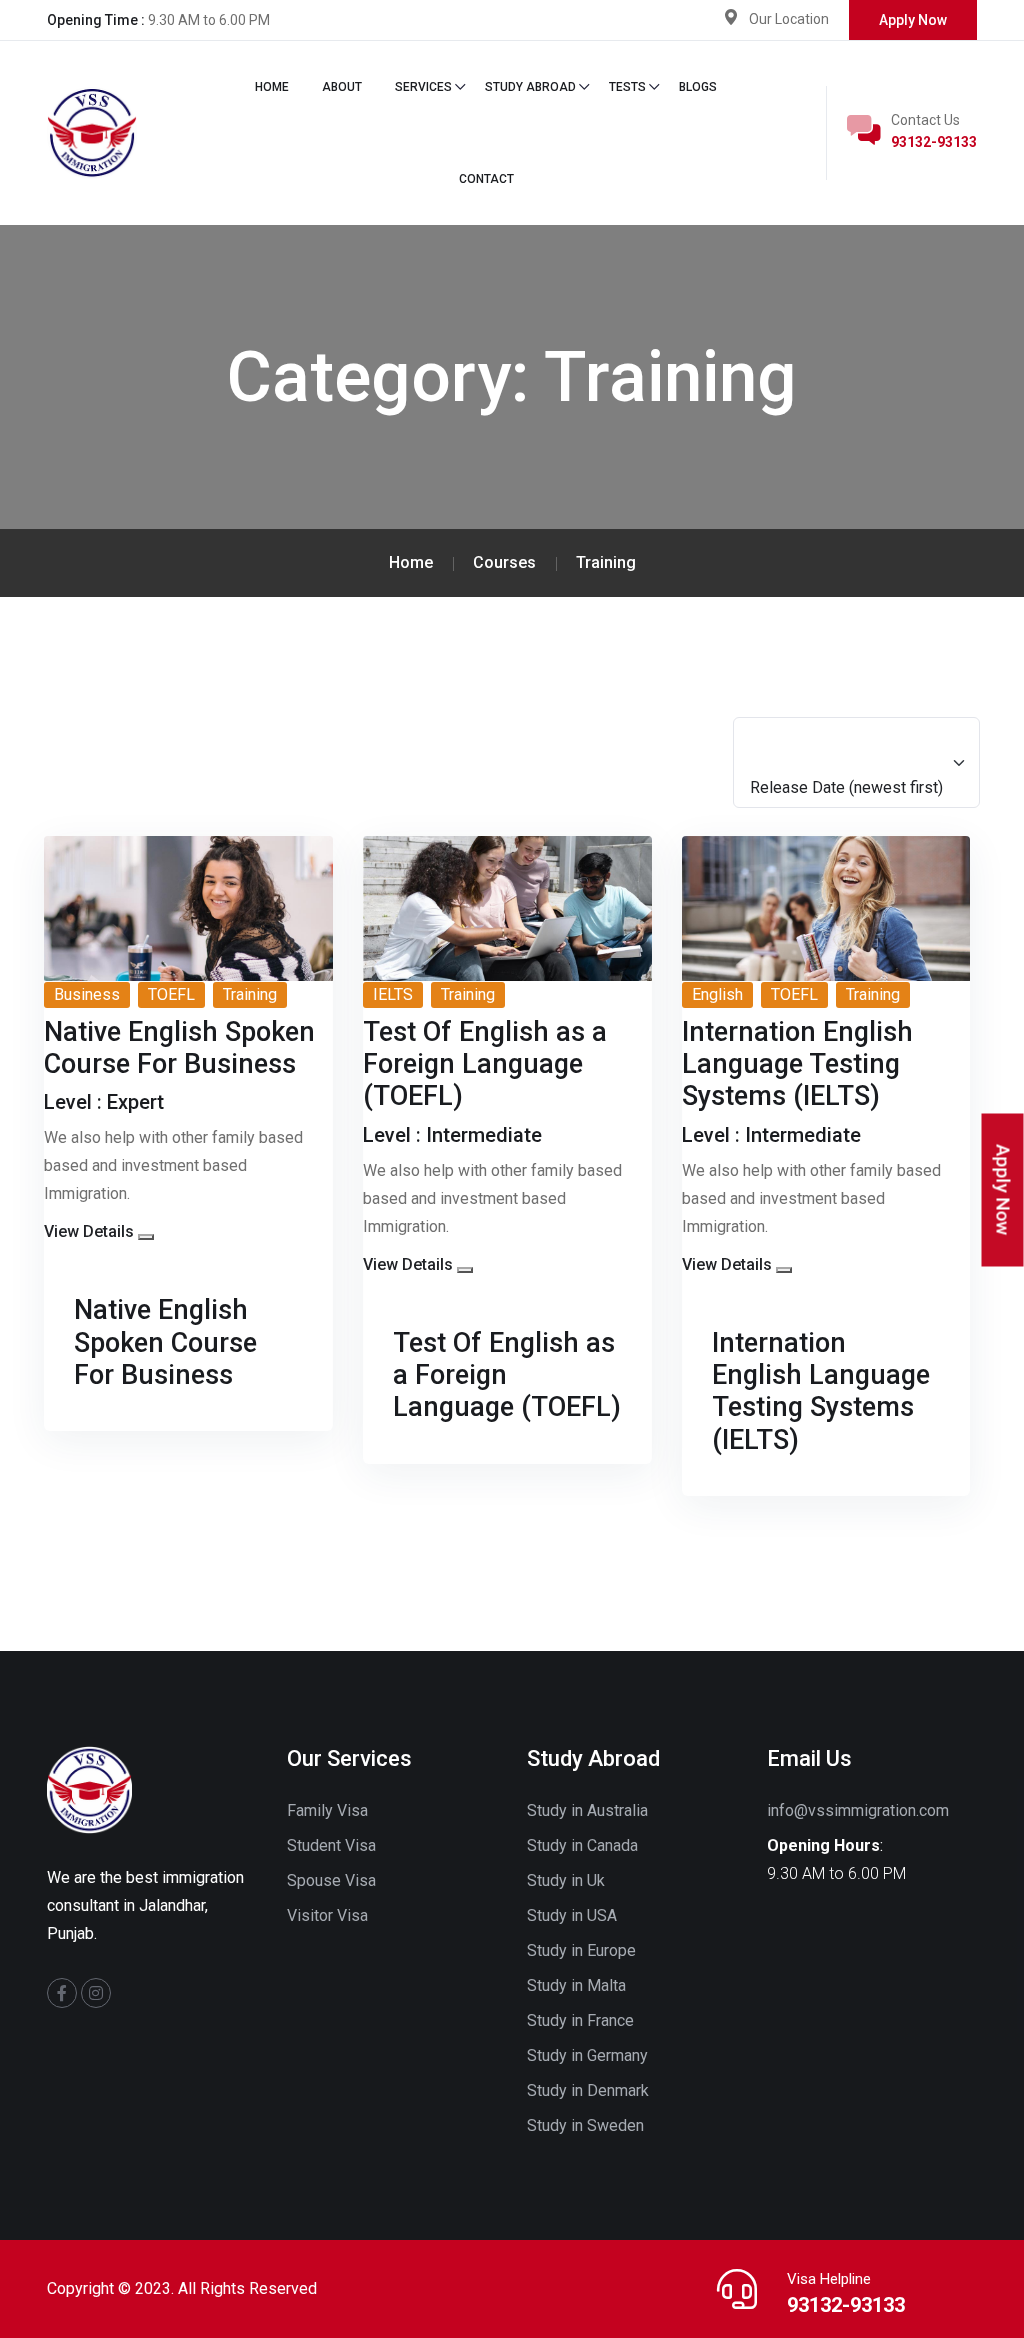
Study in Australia (587, 1810)
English (717, 994)
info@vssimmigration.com (858, 1810)
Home (272, 87)
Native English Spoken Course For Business (165, 1342)
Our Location (789, 19)
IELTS (393, 994)
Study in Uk (566, 1880)
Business (87, 994)
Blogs (698, 87)
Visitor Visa (327, 1915)
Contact (486, 179)
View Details (89, 1231)
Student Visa (331, 1845)
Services (423, 87)
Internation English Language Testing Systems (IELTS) (821, 1391)
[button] (146, 1237)
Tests (627, 87)
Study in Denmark (588, 2090)
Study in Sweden (585, 2125)
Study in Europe (581, 1950)
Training (250, 994)
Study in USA (572, 1915)
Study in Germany (587, 2055)
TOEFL (171, 994)
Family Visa (327, 1810)
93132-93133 (934, 142)
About (342, 87)
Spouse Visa (331, 1880)
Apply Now (913, 20)
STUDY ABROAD (530, 87)
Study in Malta (576, 1985)
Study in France (580, 2020)
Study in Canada (582, 1845)
